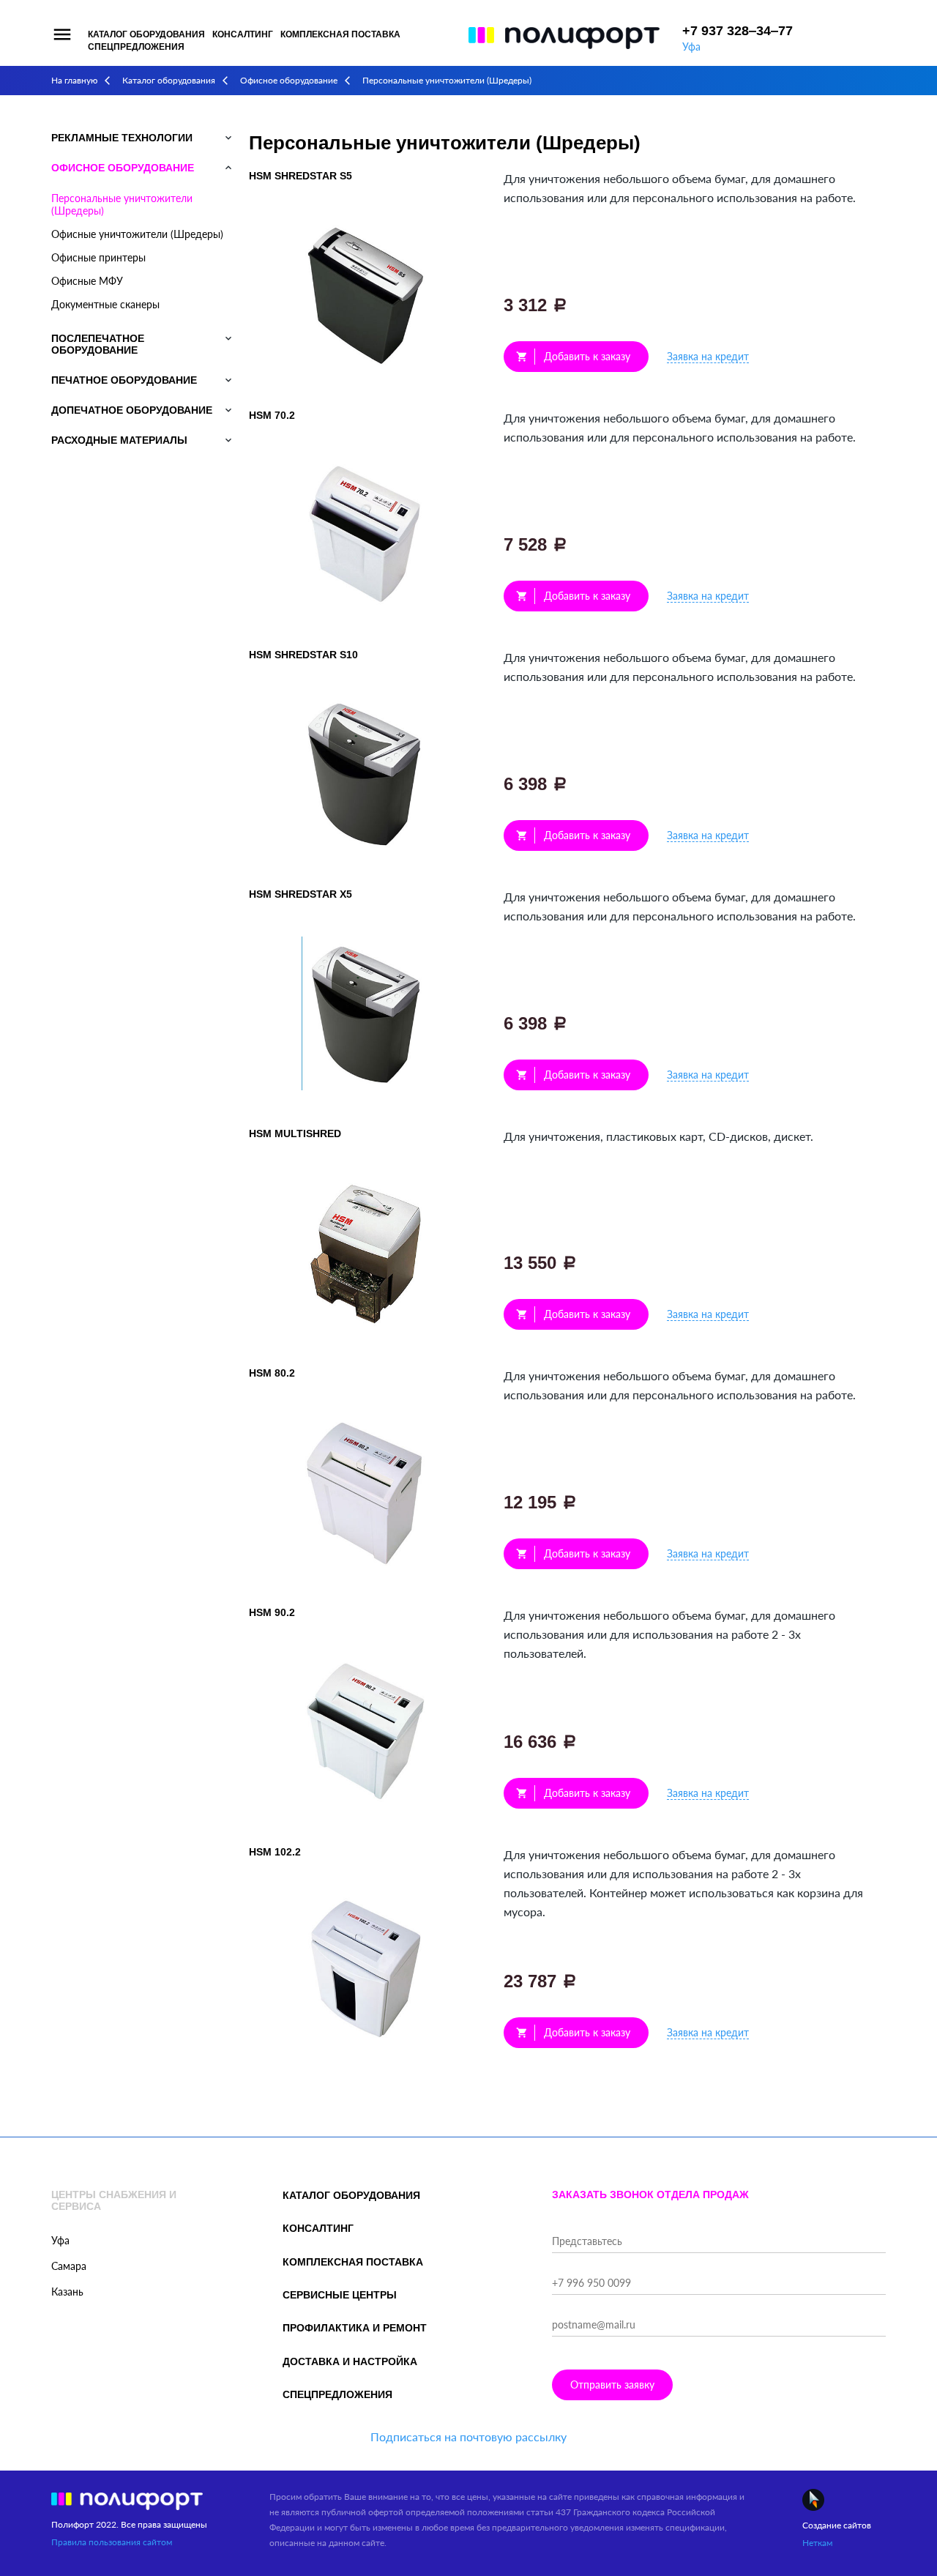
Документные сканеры (105, 304)
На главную (74, 80)
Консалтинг (243, 34)
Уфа (691, 46)
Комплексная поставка (340, 34)
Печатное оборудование (124, 380)
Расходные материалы (119, 440)
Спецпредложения (136, 47)
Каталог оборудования (146, 34)
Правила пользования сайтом (112, 2542)
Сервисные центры (340, 2295)
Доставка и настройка (350, 2361)
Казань (67, 2292)
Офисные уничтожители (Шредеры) (137, 234)
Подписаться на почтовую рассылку (468, 2437)
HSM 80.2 (272, 1373)
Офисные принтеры (98, 257)
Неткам (817, 2543)
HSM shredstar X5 (300, 894)
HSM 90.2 (272, 1612)
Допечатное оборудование (132, 410)
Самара (69, 2266)
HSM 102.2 (275, 1852)
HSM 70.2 (272, 415)
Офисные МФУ (87, 281)
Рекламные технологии (122, 138)
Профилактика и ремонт (355, 2328)
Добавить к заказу (573, 356)
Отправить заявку (612, 2385)
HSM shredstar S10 (303, 655)
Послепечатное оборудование (98, 344)
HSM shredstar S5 (300, 176)
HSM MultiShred (295, 1133)
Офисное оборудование (289, 80)
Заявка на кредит (708, 356)
